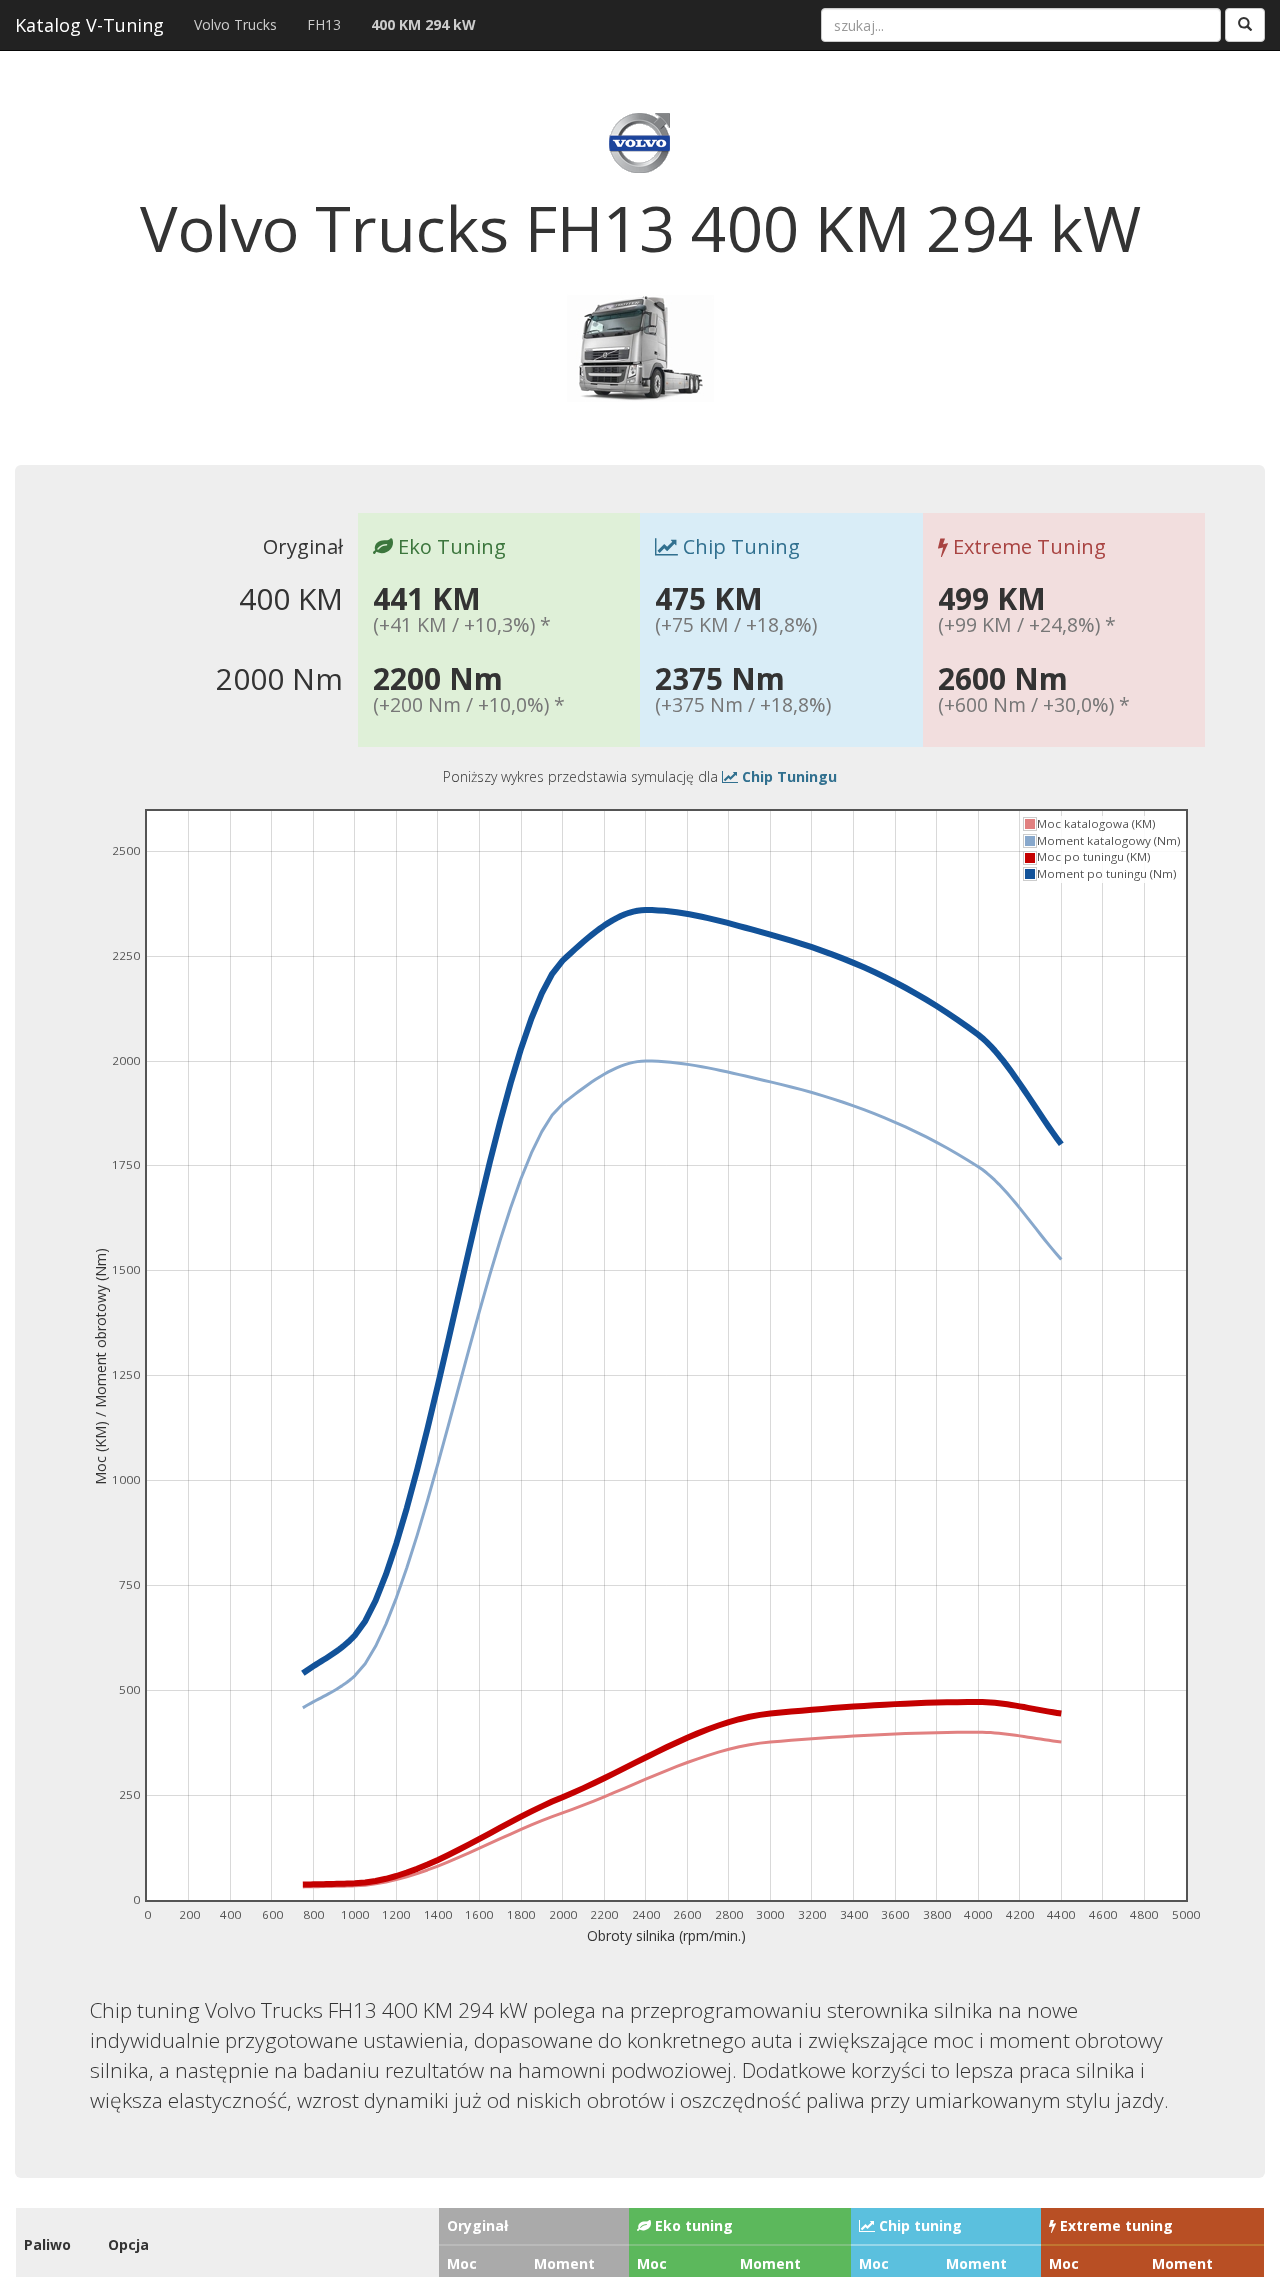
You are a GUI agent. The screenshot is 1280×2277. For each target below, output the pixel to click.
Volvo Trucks (235, 24)
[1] (1245, 25)
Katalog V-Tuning (89, 25)
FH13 (324, 24)
